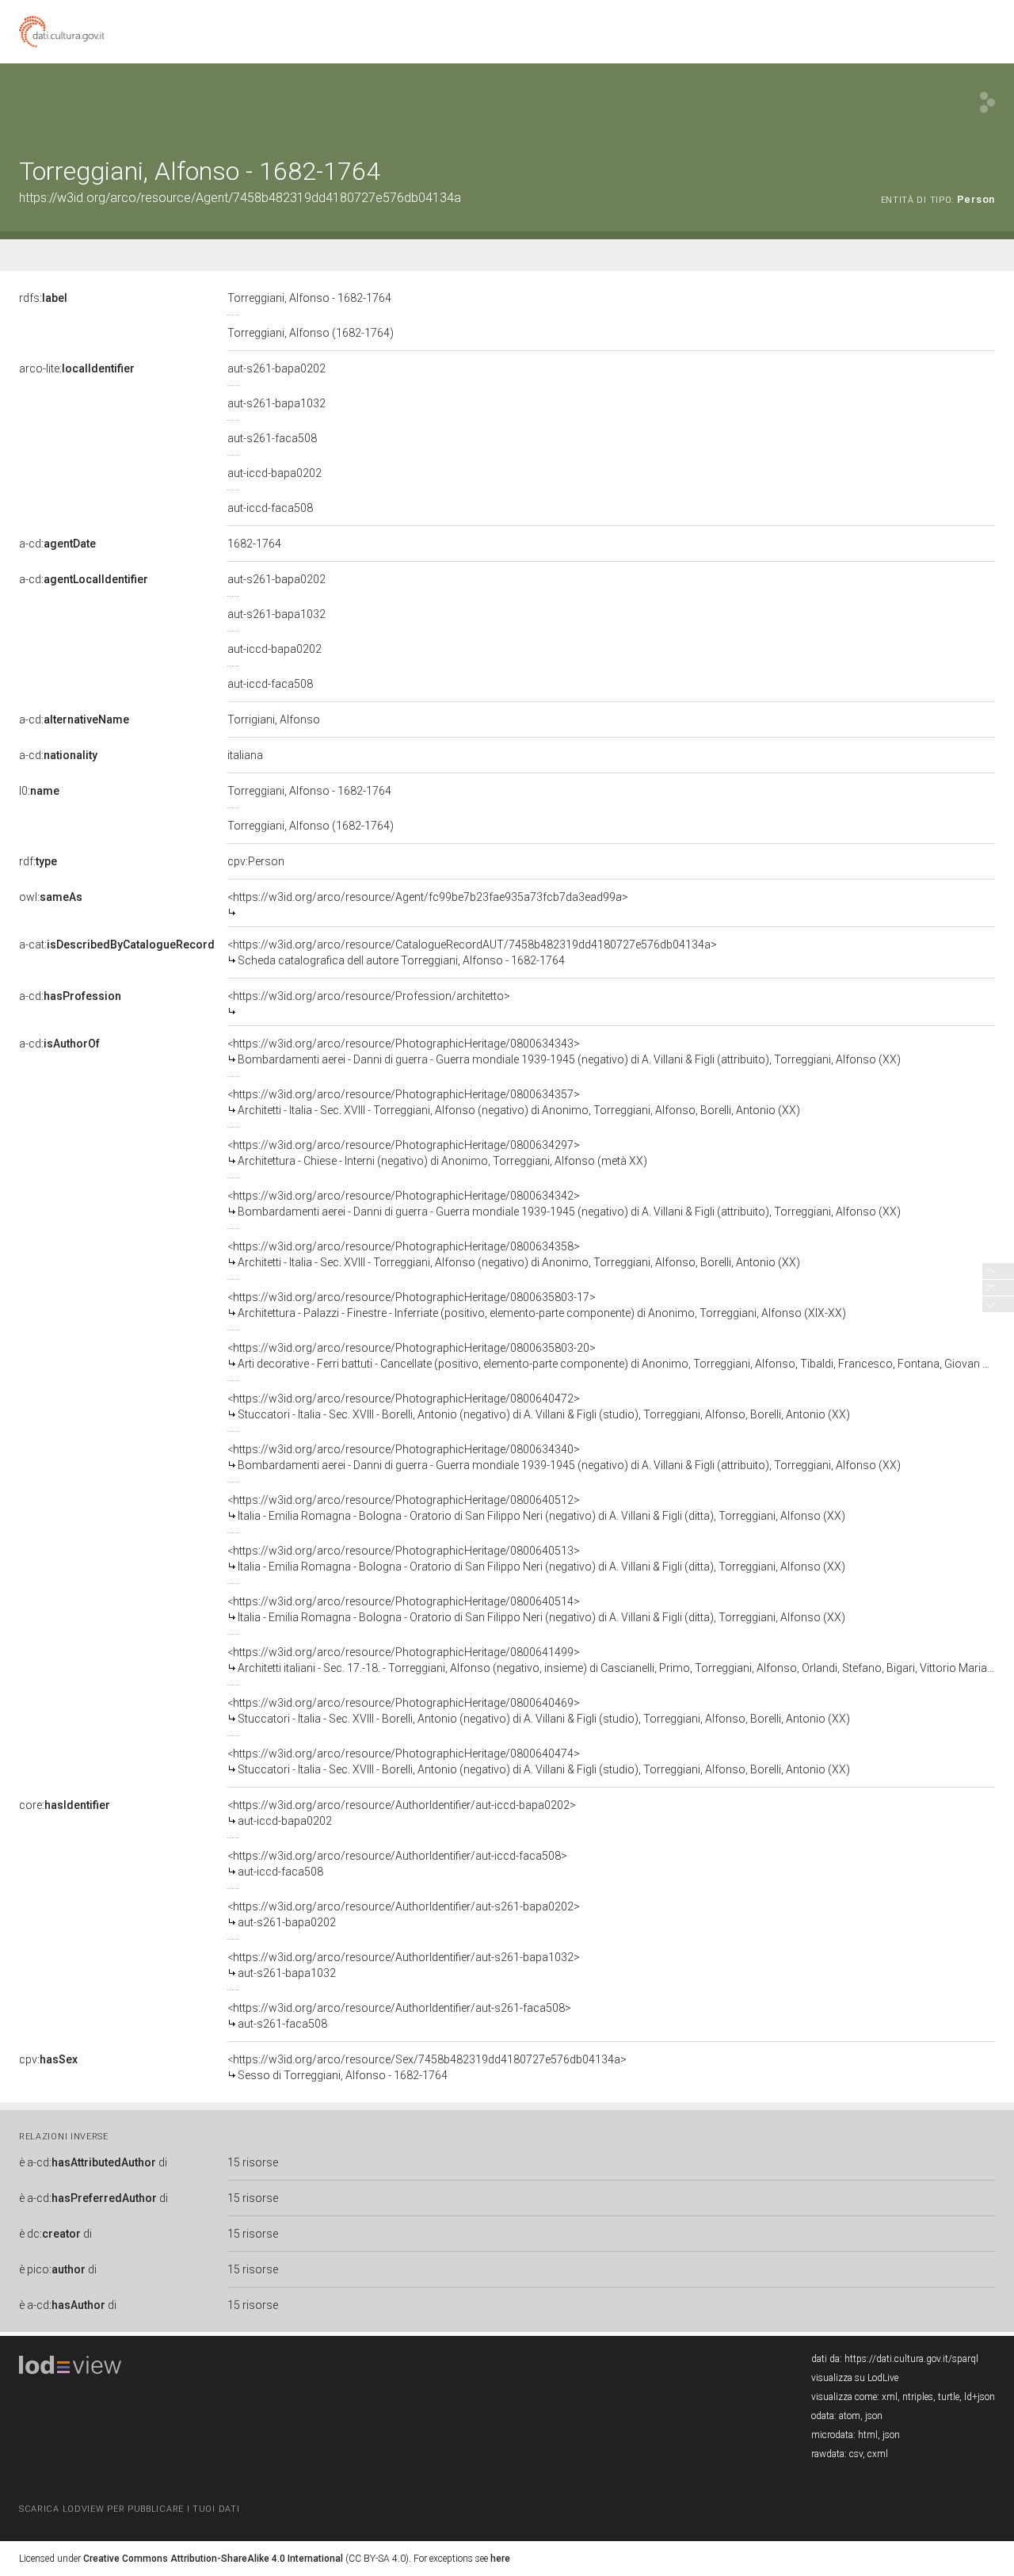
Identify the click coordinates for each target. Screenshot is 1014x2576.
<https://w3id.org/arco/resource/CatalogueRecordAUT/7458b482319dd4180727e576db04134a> (472, 952)
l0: (39, 791)
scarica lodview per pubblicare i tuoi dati (129, 2509)
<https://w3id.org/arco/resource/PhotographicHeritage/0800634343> (564, 1051)
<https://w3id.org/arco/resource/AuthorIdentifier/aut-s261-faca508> (399, 2016)
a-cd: (57, 544)
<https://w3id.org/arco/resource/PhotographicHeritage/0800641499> (611, 1660)
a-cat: (117, 945)
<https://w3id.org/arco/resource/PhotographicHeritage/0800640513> (536, 1559)
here (500, 2559)
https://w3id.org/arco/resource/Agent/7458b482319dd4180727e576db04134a (240, 198)
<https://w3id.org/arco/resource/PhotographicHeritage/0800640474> (539, 1761)
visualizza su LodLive (855, 2378)
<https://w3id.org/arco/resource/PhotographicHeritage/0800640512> (536, 1508)
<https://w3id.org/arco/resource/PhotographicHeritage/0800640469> (539, 1711)
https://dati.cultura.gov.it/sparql (911, 2359)
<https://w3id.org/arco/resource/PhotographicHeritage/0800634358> (514, 1254)
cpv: (48, 2059)
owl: (51, 897)
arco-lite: (77, 368)
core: (65, 1805)
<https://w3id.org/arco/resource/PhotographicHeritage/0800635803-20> (611, 1356)
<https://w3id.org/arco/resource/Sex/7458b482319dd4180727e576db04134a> (427, 2067)
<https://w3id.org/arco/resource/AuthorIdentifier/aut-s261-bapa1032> (404, 1965)
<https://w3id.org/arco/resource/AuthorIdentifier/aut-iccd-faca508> (397, 1864)
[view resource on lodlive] (987, 103)
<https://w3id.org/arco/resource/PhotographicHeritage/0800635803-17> (537, 1305)
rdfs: (43, 298)
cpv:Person (256, 861)
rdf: (38, 861)
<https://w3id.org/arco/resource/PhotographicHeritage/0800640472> (539, 1406)
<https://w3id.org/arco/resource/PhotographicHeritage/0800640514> (536, 1609)
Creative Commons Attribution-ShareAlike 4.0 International (213, 2559)
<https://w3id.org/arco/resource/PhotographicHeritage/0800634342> (564, 1204)
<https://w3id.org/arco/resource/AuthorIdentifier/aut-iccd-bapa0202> (402, 1813)
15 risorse (253, 2162)
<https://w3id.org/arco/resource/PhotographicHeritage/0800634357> (514, 1102)
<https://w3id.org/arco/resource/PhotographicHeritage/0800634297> (437, 1153)
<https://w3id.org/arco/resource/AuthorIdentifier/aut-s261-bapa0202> (404, 1914)
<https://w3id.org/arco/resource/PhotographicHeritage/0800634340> (564, 1457)
